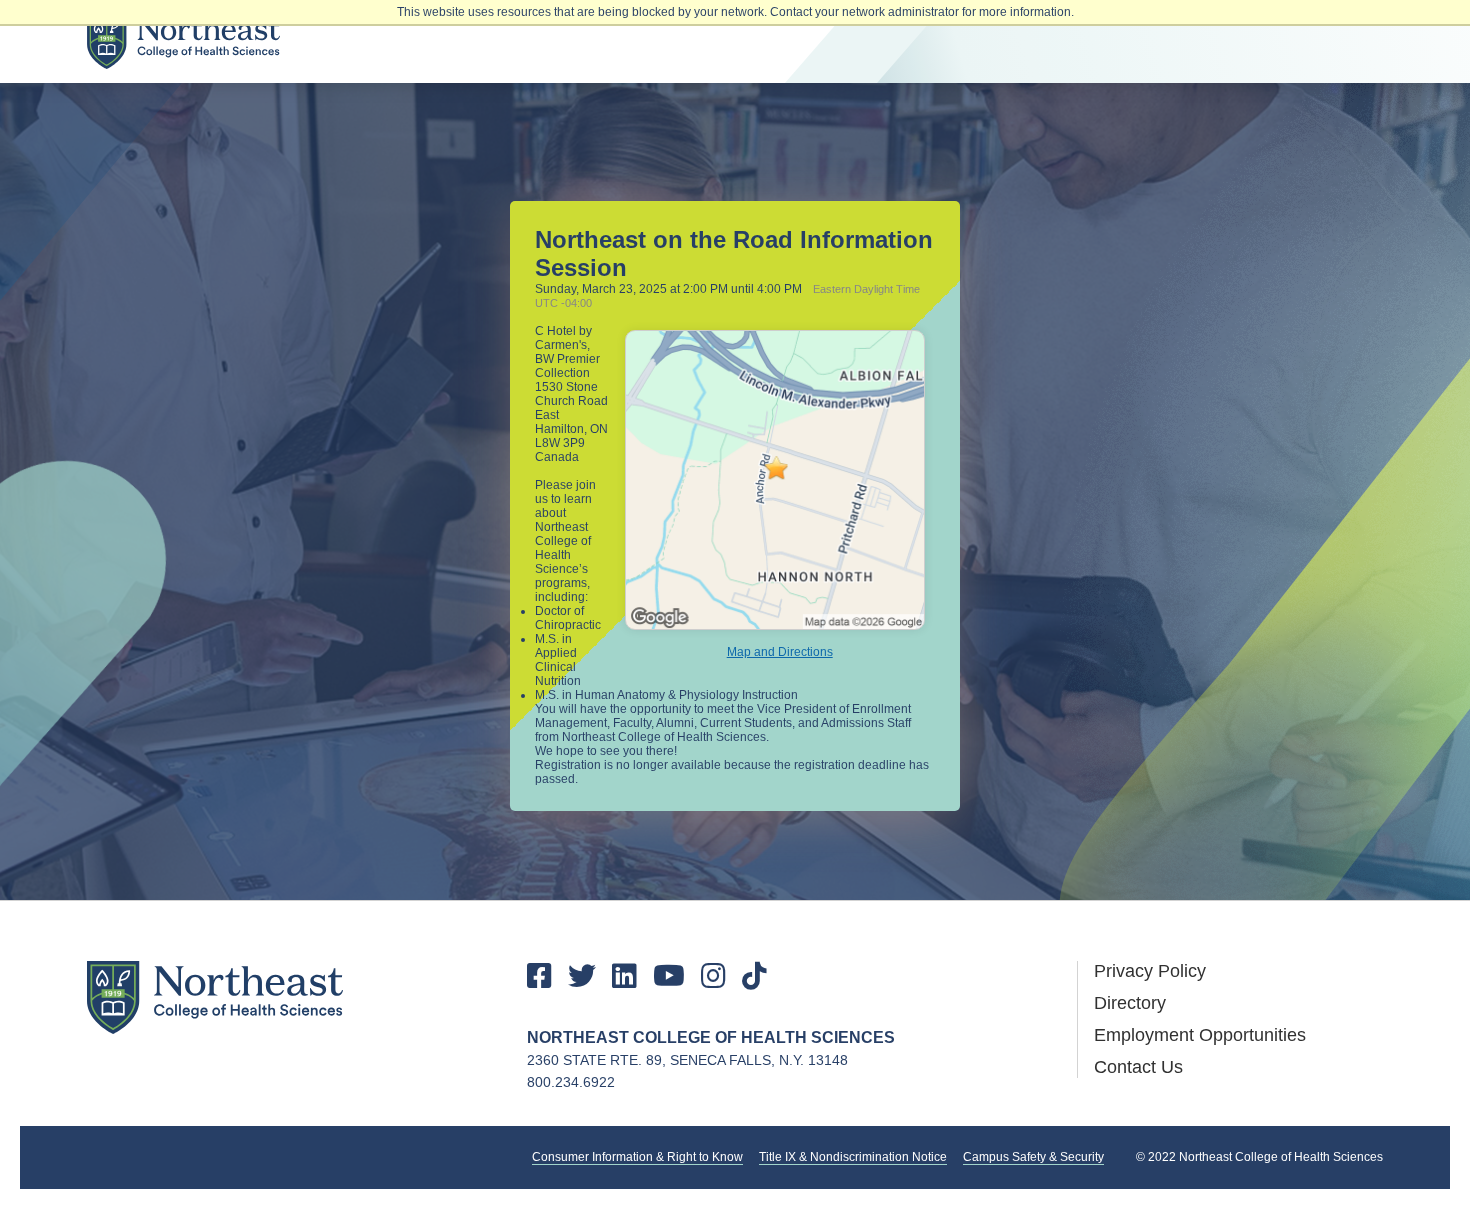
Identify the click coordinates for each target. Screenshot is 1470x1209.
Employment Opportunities (1200, 1035)
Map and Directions (780, 652)
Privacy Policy (1150, 971)
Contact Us (1138, 1067)
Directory (1130, 1003)
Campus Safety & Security (1033, 1157)
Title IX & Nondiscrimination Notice (853, 1157)
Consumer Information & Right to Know (637, 1157)
